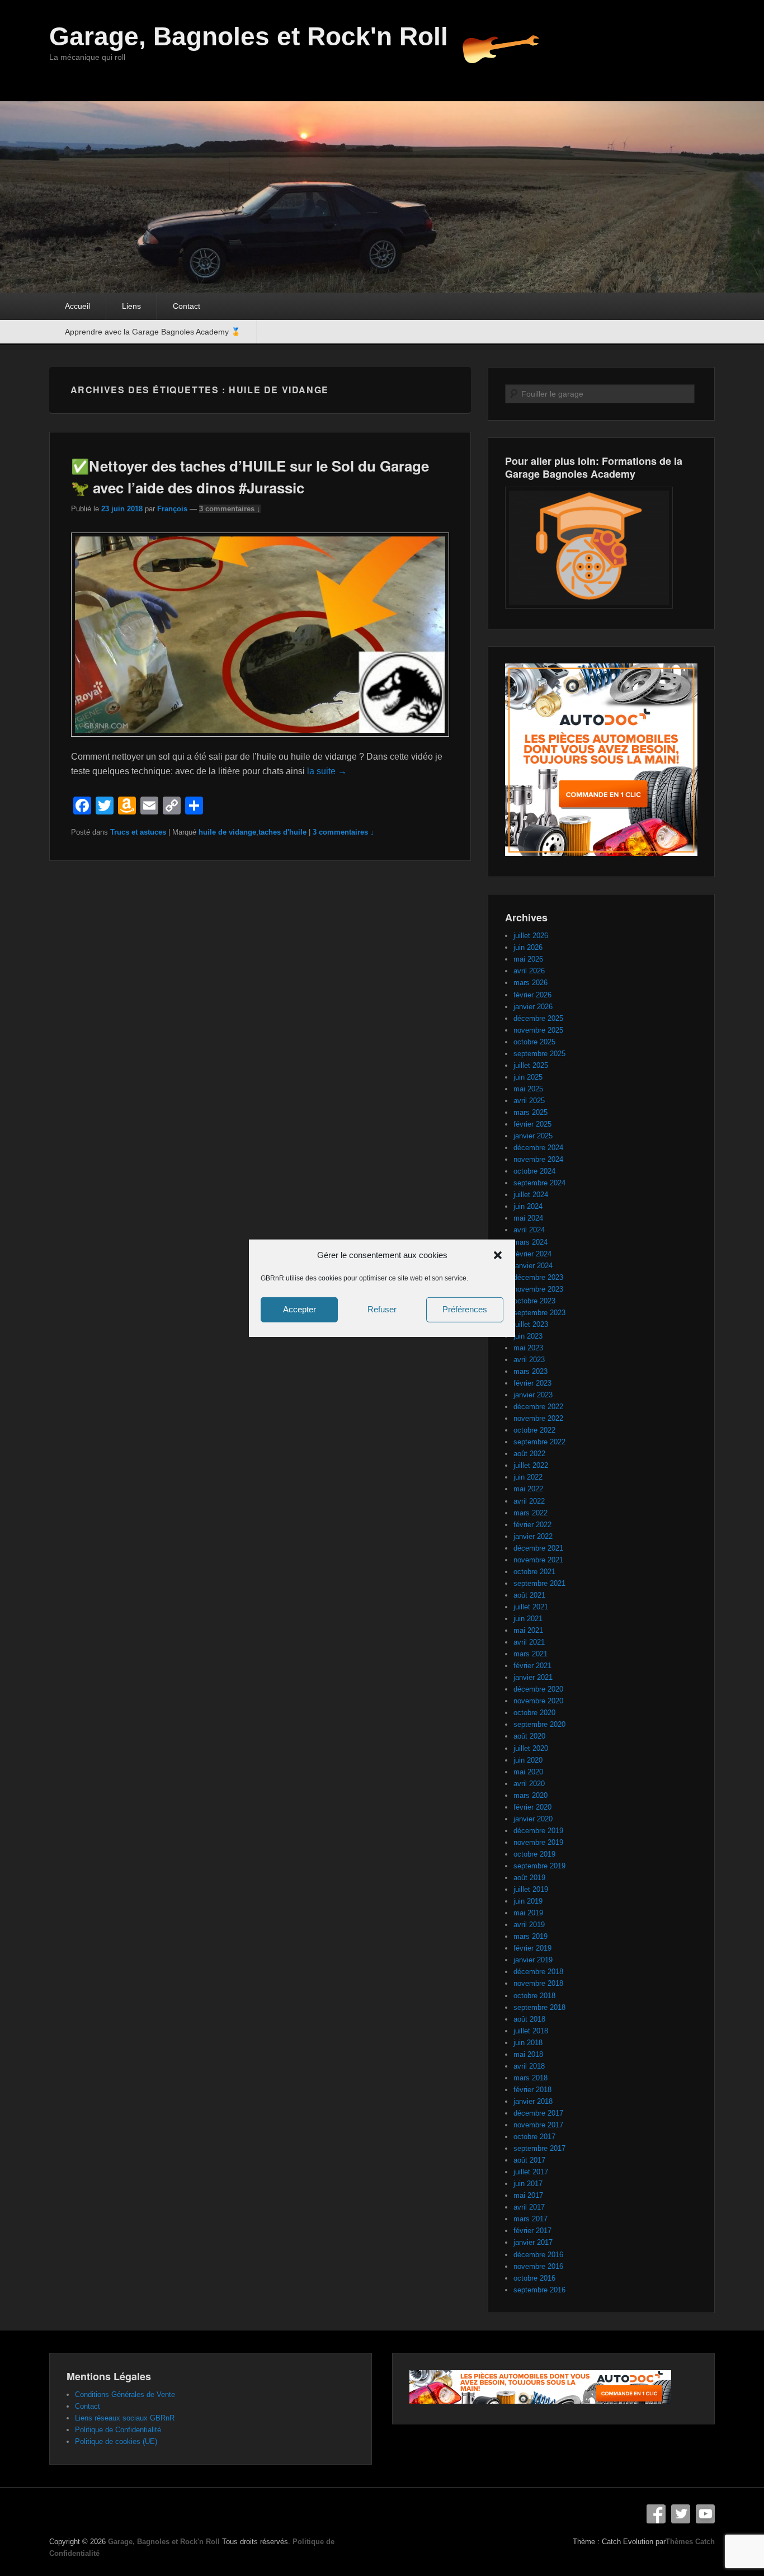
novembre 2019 (538, 1842)
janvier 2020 (533, 1819)
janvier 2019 (533, 1960)
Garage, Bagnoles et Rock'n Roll (249, 36)
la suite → (327, 771)
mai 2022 (528, 1489)
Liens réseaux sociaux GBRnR (125, 2418)
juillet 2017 (531, 2172)
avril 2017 (529, 2207)
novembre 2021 (538, 1560)
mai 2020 (528, 1772)
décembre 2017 (538, 2113)
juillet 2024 (531, 1195)
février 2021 (532, 1666)
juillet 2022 (531, 1465)
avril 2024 (529, 1230)
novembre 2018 (538, 1983)
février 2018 (532, 2090)
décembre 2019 (538, 1831)
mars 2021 (530, 1654)
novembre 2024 (538, 1159)
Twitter (681, 2514)
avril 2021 (529, 1642)
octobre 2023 (534, 1301)
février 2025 (532, 1124)
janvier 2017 (533, 2242)
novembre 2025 (538, 1030)
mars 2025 (530, 1112)
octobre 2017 (534, 2137)
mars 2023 (530, 1371)
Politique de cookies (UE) (116, 2441)
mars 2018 (530, 2078)
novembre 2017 (538, 2125)
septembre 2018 (539, 2007)
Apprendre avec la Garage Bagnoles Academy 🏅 (153, 332)
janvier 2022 (533, 1536)
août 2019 (529, 1878)
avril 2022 (529, 1501)
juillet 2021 (531, 1607)
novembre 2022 (538, 1418)
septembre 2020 (539, 1724)
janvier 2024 (533, 1266)
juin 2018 (528, 2043)
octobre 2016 (534, 2278)
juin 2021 (528, 1619)
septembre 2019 (539, 1866)
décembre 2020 (538, 1689)
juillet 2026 (531, 936)
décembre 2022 (538, 1407)
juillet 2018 (531, 2031)
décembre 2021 (538, 1548)
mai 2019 (528, 1913)
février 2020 (532, 1807)
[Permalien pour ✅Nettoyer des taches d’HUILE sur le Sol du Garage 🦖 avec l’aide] (260, 742)
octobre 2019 (534, 1854)
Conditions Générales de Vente (125, 2394)
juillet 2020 (531, 1748)
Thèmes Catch (690, 2542)
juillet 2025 (531, 1065)
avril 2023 (529, 1360)
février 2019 (532, 1948)
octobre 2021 (534, 1572)
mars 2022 (530, 1513)
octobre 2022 (534, 1430)
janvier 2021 (533, 1677)
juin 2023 (528, 1336)
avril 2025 (529, 1101)
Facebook (656, 2514)
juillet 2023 (531, 1324)
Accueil (77, 306)
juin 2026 (528, 947)
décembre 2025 (538, 1018)
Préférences (465, 1309)
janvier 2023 (533, 1395)
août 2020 (529, 1736)
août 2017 (529, 2160)
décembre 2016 (538, 2255)
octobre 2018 (534, 1996)
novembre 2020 (538, 1701)
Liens (131, 306)
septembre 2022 (539, 1442)
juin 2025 (528, 1077)
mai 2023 (528, 1348)
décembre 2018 (538, 1972)
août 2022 (529, 1454)
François (172, 509)
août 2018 (529, 2019)
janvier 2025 (533, 1136)
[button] (498, 1255)
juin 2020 (528, 1760)
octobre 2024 (534, 1171)
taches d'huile (282, 832)
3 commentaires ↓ (230, 509)
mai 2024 (528, 1218)
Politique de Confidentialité (118, 2430)
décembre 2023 (538, 1277)
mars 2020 (530, 1795)
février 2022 (532, 1525)
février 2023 (532, 1383)
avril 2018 (529, 2066)
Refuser (382, 1309)
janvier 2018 (533, 2101)
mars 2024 (530, 1242)
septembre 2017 (539, 2148)
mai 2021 (528, 1630)
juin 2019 (528, 1901)
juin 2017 (528, 2184)
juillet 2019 (531, 1889)
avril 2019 (529, 1925)
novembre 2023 (538, 1289)
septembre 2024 (539, 1183)
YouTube (705, 2514)
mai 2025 (528, 1089)
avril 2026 (529, 971)
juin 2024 (528, 1206)
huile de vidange (227, 832)
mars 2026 (530, 983)
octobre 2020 (534, 1713)
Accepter (300, 1309)
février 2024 (532, 1254)
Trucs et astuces (138, 832)
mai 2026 (528, 959)
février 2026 (532, 995)
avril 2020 (529, 1784)
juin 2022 (528, 1477)
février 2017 (532, 2231)
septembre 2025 (539, 1054)
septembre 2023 (539, 1313)
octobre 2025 (534, 1042)
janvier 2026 (533, 1007)
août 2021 (529, 1595)
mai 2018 (528, 2054)
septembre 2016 (539, 2290)
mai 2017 (528, 2195)
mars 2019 (530, 1936)
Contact (187, 306)
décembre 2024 (538, 1148)
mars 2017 (530, 2219)
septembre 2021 (539, 1583)
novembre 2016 (538, 2266)
